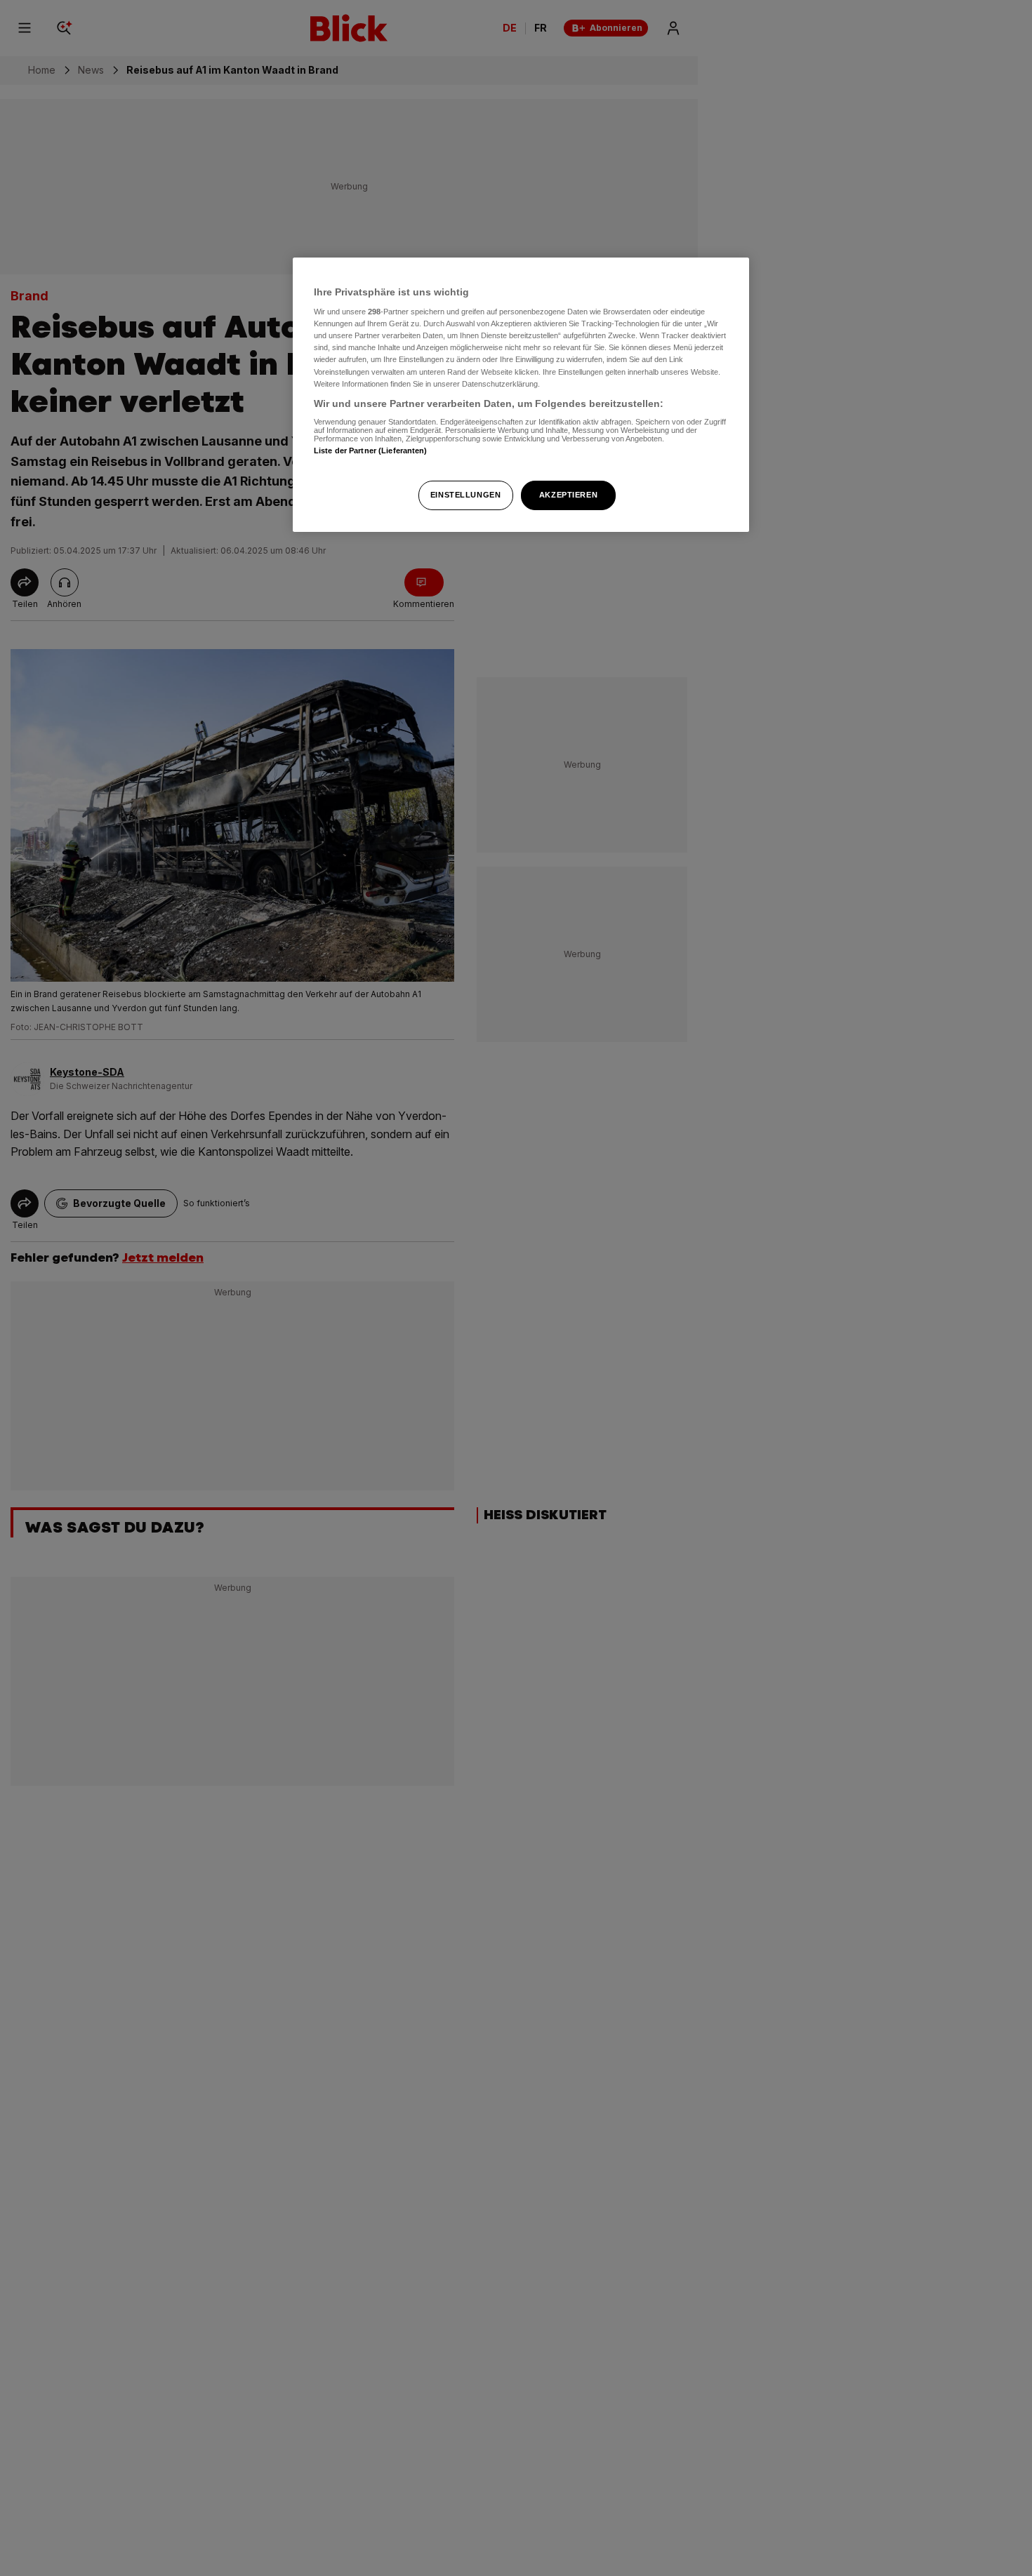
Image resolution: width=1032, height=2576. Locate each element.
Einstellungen (465, 495)
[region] (521, 395)
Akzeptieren (568, 495)
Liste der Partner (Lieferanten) (371, 451)
